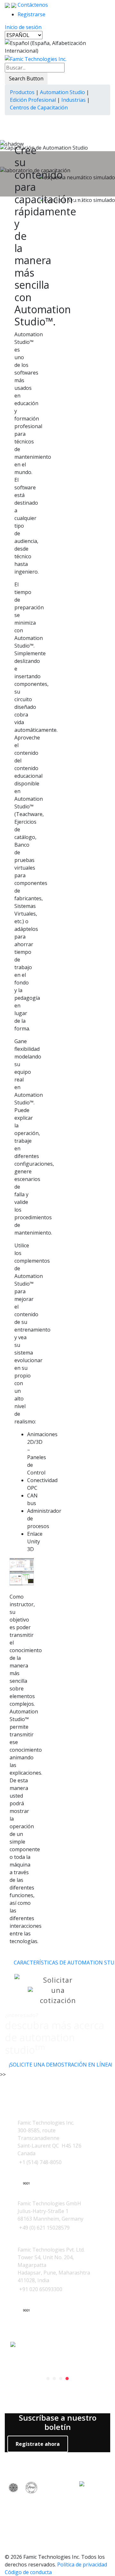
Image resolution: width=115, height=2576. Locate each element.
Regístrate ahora (38, 2444)
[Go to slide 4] (67, 2379)
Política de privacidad (82, 2565)
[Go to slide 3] (61, 2379)
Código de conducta (28, 2572)
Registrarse (31, 14)
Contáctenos (32, 5)
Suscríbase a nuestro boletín (58, 2423)
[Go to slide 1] (48, 2379)
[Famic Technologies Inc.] (36, 58)
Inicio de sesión (23, 27)
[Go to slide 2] (54, 2379)
